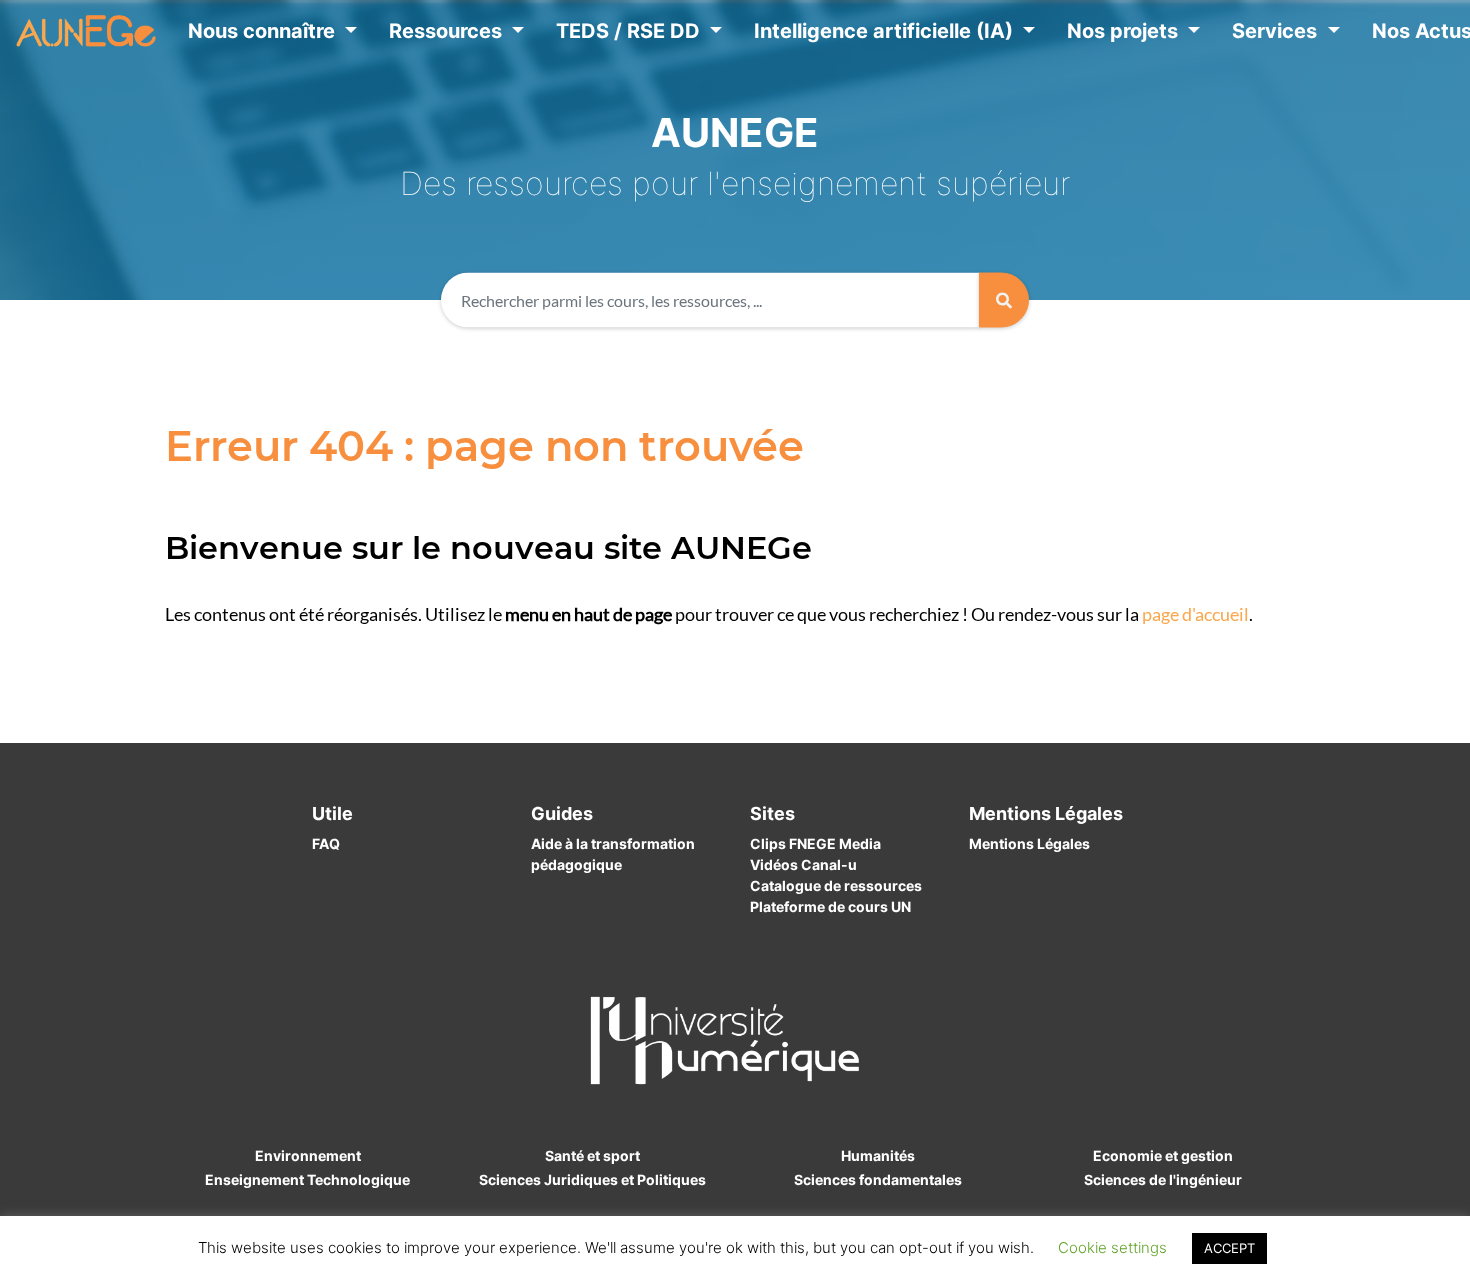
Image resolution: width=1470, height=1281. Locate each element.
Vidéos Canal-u (803, 864)
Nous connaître (264, 31)
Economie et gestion (1163, 1155)
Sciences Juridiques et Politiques (592, 1179)
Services (1277, 31)
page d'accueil (1195, 614)
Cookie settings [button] (1112, 1247)
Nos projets (1125, 31)
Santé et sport (592, 1155)
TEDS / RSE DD (630, 31)
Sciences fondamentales (878, 1179)
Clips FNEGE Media (815, 843)
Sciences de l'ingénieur (1163, 1179)
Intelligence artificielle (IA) (886, 31)
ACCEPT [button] (1229, 1248)
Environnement (308, 1155)
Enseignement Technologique (307, 1179)
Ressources (448, 31)
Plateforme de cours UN (830, 906)
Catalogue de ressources (836, 885)
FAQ (326, 843)
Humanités (878, 1155)
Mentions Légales (1029, 843)
